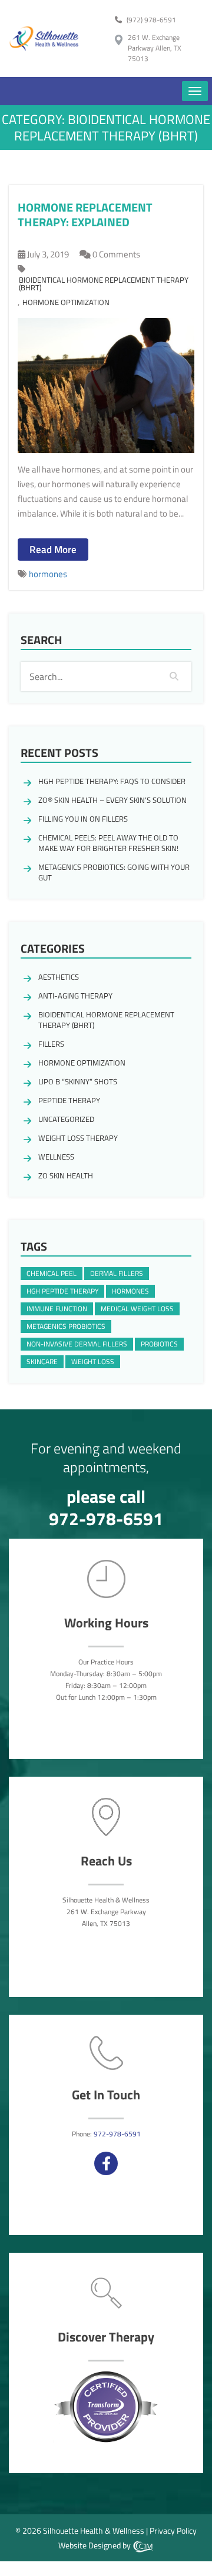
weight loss (93, 1361)
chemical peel (52, 1273)
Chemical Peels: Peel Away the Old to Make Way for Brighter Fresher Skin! (108, 843)
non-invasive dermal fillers (77, 1344)
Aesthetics (59, 977)
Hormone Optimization (66, 302)
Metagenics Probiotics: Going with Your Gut (114, 872)
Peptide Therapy (69, 1100)
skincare (42, 1361)
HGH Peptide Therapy (62, 1291)
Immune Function (57, 1309)
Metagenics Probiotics (66, 1326)
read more (53, 550)
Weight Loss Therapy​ (78, 1138)
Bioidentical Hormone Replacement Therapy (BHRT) (104, 284)
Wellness (56, 1157)
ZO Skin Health (66, 1175)
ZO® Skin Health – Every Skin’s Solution (112, 800)
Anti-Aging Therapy (75, 996)
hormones (48, 574)
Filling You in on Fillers (83, 819)
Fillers (51, 1044)
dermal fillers (117, 1273)
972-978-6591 (106, 1519)
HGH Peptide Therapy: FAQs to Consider (112, 781)
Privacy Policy (173, 2530)
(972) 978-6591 (151, 20)
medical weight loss (137, 1309)
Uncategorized (66, 1119)
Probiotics (159, 1344)
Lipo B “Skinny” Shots (78, 1081)
